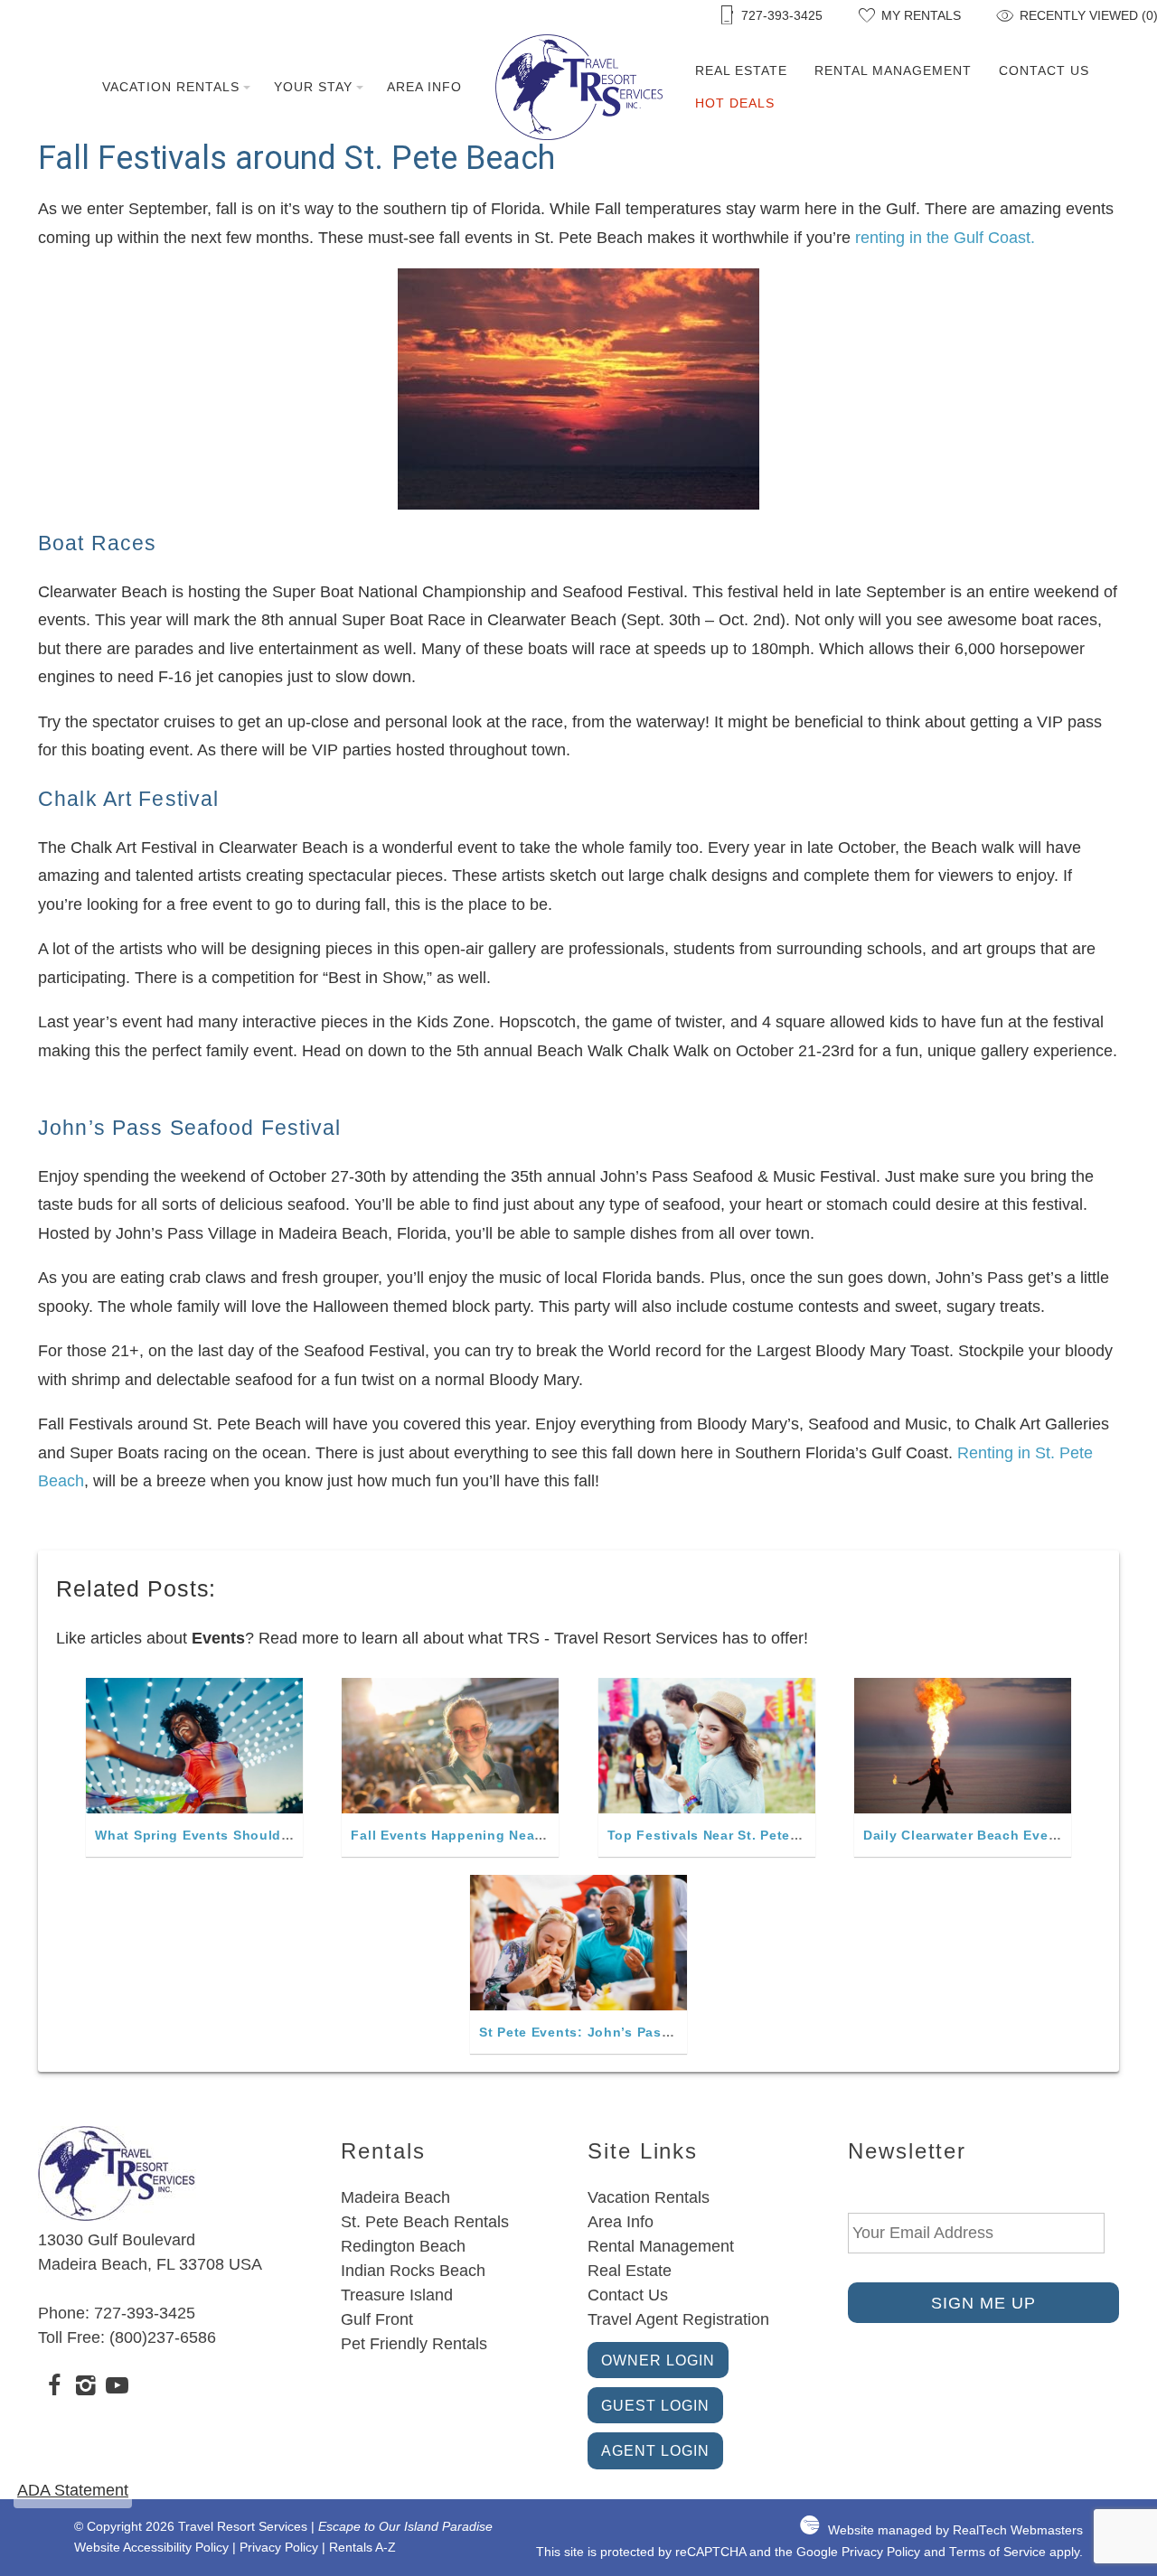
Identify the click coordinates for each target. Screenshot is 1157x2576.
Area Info (424, 87)
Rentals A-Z (362, 2548)
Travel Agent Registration (678, 2319)
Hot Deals (735, 103)
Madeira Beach (395, 2197)
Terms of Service (997, 2552)
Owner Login (658, 2360)
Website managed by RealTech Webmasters (955, 2530)
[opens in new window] (54, 2388)
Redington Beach (403, 2246)
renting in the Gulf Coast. (945, 238)
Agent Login (655, 2450)
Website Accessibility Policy (151, 2548)
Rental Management (893, 70)
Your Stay (313, 87)
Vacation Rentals (171, 87)
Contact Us (1044, 70)
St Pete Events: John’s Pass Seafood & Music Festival (663, 2032)
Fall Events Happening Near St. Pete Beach (497, 1835)
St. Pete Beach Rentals (425, 2222)
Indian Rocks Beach (413, 2271)
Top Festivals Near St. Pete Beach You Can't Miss (775, 1835)
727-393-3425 (145, 2313)
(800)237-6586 (163, 2337)
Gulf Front (377, 2319)
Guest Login (655, 2405)
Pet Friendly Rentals (414, 2344)
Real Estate (741, 70)
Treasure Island (397, 2295)
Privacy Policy (279, 2548)
